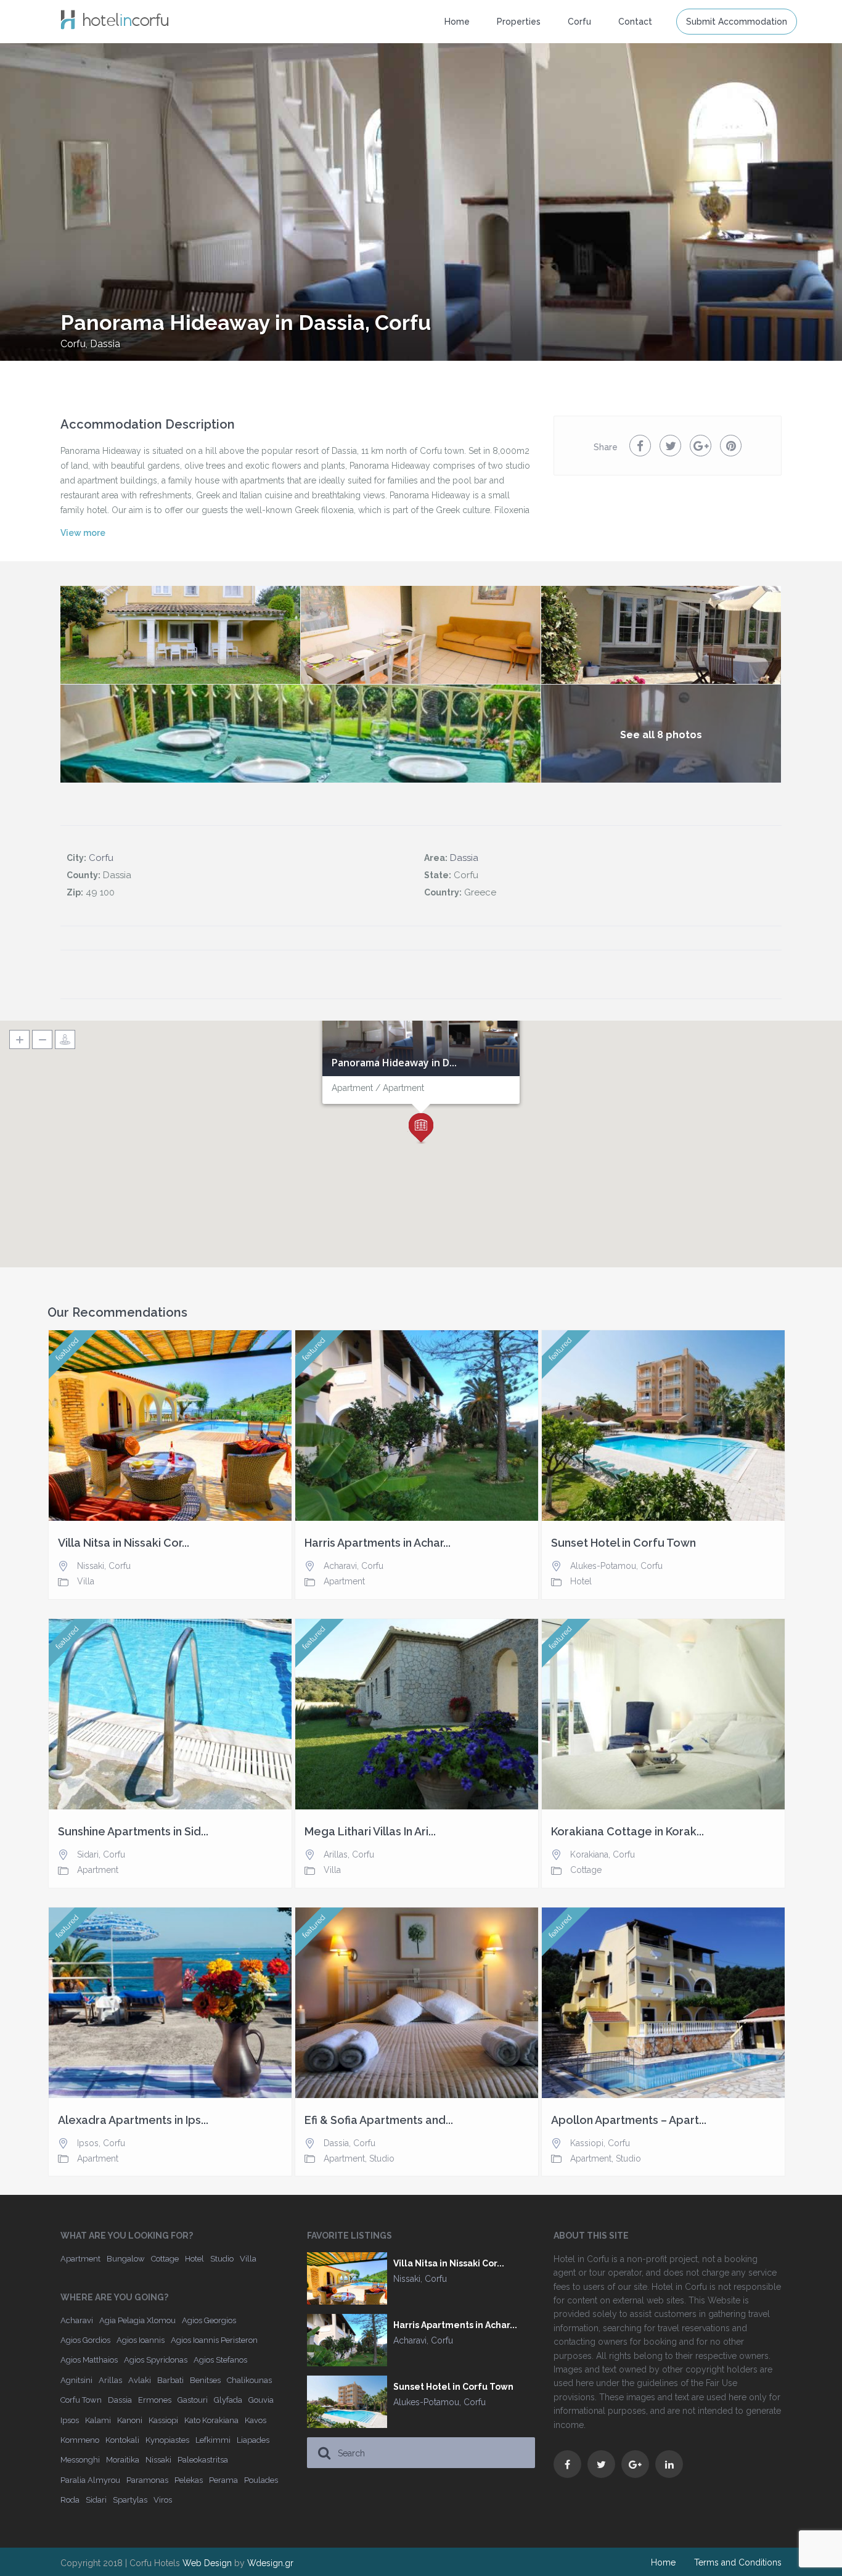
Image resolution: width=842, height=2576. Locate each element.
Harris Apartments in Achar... (378, 1543)
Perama (223, 2480)
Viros (163, 2500)
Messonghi (80, 2460)
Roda (70, 2500)
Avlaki (140, 2380)
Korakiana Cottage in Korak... (627, 1832)
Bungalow (126, 2259)
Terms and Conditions (738, 2562)
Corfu (73, 344)
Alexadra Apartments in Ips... (133, 2120)
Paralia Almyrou (90, 2480)
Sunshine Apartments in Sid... (133, 1832)
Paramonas (147, 2480)
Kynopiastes (167, 2440)
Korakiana (589, 1854)
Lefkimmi (213, 2440)
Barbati (170, 2380)
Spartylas (130, 2500)
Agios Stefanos (220, 2360)
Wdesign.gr (270, 2563)
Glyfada (228, 2400)
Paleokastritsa (203, 2460)
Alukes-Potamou (603, 1566)
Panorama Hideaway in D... (394, 1063)
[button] (421, 1129)
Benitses (205, 2380)
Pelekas (189, 2480)
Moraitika (123, 2460)
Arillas (336, 1854)
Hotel (581, 1581)
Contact (635, 22)
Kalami (98, 2420)
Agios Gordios (85, 2340)
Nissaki (91, 1566)
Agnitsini (76, 2380)
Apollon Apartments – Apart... (629, 2120)
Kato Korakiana (211, 2420)
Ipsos (88, 2143)
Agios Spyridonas (156, 2360)
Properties (519, 22)
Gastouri (193, 2400)
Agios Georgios (209, 2320)
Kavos (255, 2420)
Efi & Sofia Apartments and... (379, 2120)
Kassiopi (587, 2143)
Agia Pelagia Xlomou (137, 2320)
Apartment (344, 1581)
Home (457, 22)
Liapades (253, 2440)
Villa (86, 1581)
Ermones (155, 2400)
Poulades (261, 2480)
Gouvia (261, 2400)
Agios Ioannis (141, 2340)
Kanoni (130, 2420)
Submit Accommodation (737, 22)
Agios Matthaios (89, 2360)
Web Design (207, 2563)
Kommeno (80, 2440)
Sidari (88, 1854)
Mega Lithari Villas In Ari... (370, 1832)
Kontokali (122, 2440)
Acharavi (340, 1566)
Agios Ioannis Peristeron (214, 2340)
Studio (382, 2158)
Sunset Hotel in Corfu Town (623, 1543)
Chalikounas (249, 2380)
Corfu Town (81, 2400)
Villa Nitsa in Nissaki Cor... (124, 1543)
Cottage (586, 1870)
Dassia (105, 344)
